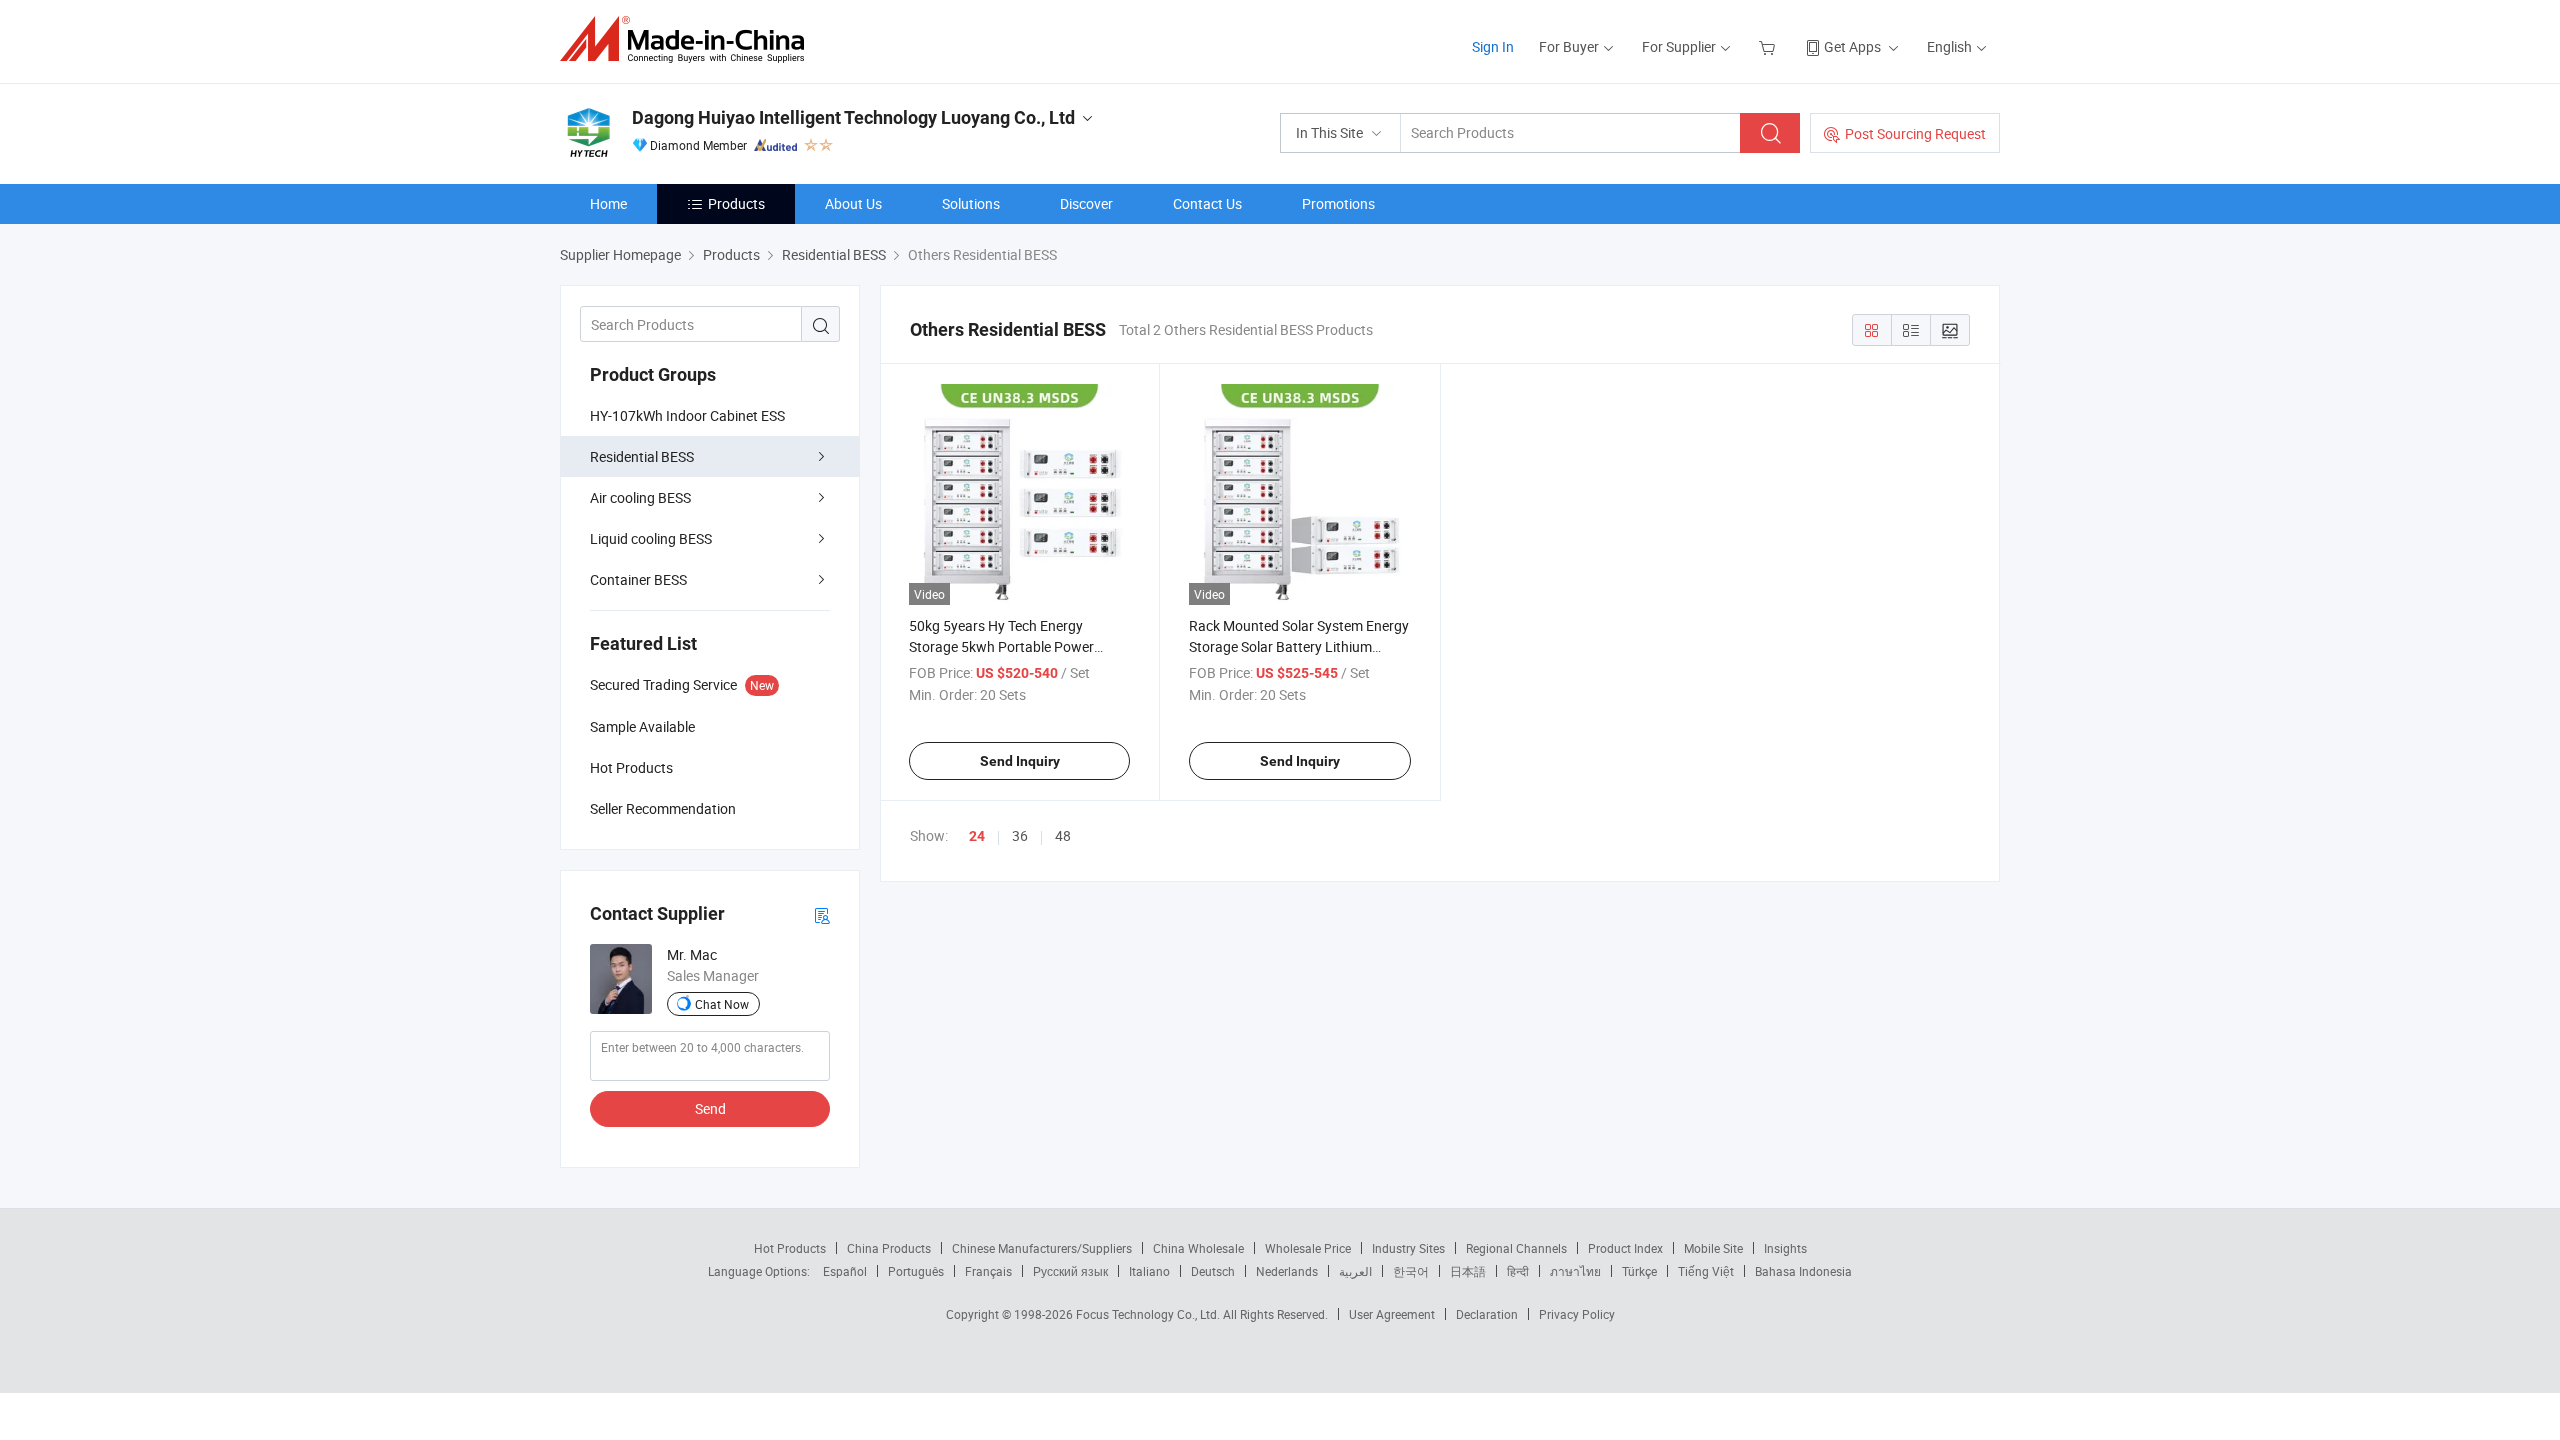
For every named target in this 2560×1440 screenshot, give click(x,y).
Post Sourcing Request (1915, 133)
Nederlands (1287, 1271)
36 (1020, 835)
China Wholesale (1198, 1248)
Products (736, 203)
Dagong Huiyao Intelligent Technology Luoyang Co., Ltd (853, 117)
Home (608, 203)
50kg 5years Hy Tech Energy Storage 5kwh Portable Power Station (1001, 646)
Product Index (1625, 1248)
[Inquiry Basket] (1769, 46)
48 (1063, 835)
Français (988, 1271)
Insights (1785, 1248)
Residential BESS (642, 456)
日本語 (1468, 1271)
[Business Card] (822, 914)
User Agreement (1392, 1314)
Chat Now (722, 1004)
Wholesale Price (1308, 1248)
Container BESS (638, 579)
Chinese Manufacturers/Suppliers (1042, 1248)
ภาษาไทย (1575, 1271)
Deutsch (1213, 1271)
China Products (889, 1248)
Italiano (1149, 1271)
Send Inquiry (1020, 761)
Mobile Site (1713, 1248)
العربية (1355, 1271)
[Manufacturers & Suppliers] (688, 39)
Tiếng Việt (1706, 1271)
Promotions (1338, 203)
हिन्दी (1518, 1271)
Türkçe (1639, 1271)
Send (710, 1108)
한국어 (1411, 1271)
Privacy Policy (1577, 1314)
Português (916, 1271)
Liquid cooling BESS (651, 538)
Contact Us (1207, 203)
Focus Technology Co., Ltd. (1149, 1314)
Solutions (971, 203)
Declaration (1487, 1314)
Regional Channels (1516, 1248)
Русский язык (1070, 1271)
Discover (1086, 203)
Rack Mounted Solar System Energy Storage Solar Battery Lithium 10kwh (1299, 646)
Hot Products (790, 1248)
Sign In (1493, 46)
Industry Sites (1408, 1248)
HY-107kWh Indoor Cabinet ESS (687, 415)
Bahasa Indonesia (1803, 1271)
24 (977, 836)
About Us (853, 203)
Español (845, 1271)
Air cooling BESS (640, 497)
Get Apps (1852, 46)
